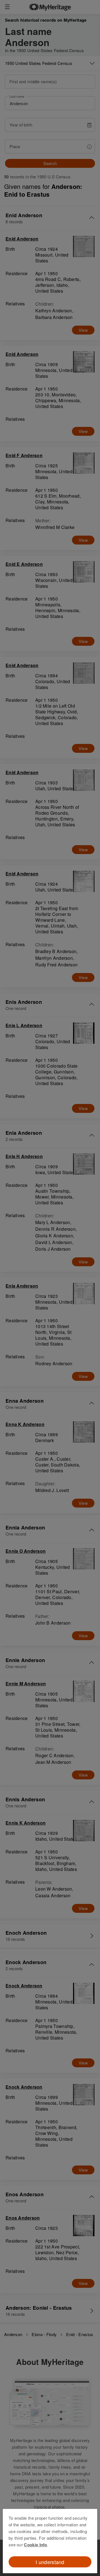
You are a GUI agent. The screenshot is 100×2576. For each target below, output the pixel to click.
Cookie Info (35, 2545)
